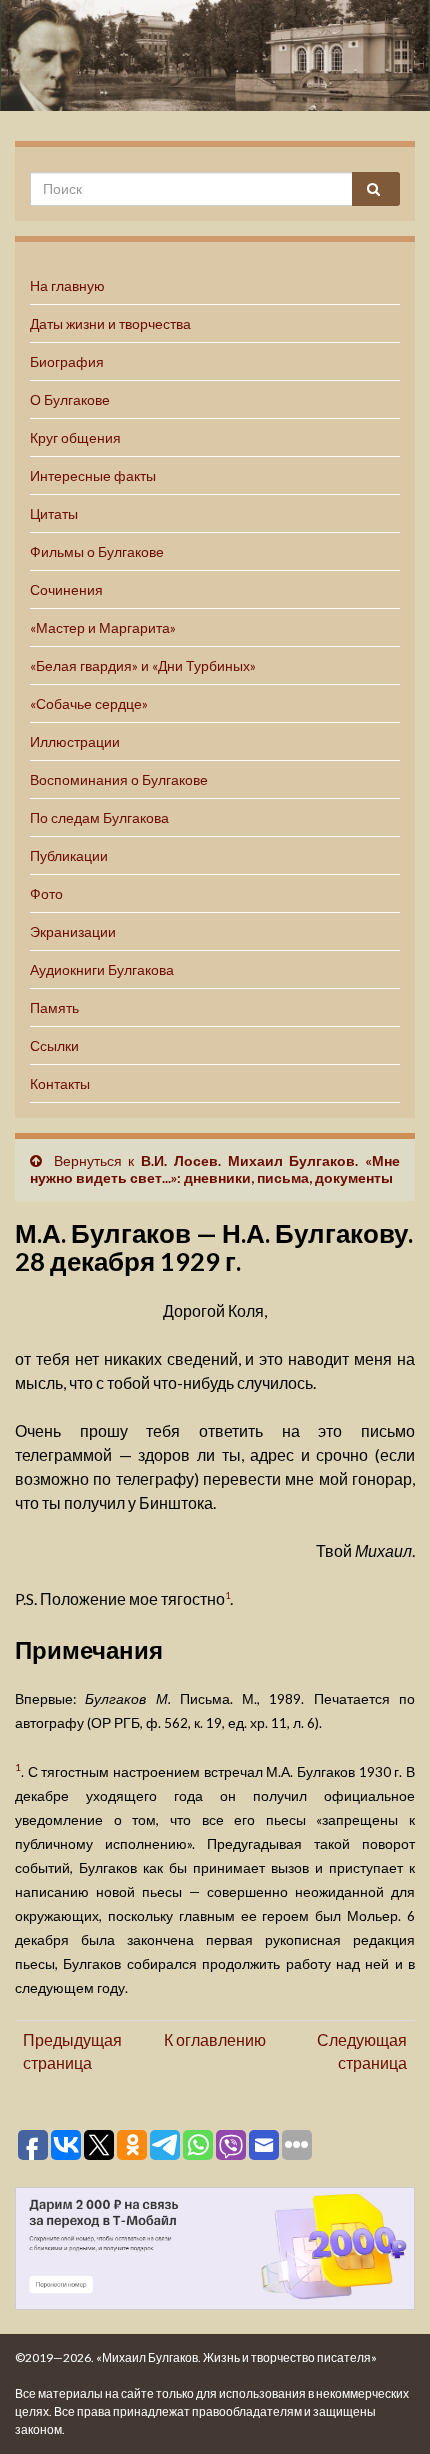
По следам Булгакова (99, 817)
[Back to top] (385, 2409)
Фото (46, 893)
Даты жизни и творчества (110, 323)
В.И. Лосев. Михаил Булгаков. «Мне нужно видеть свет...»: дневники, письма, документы (215, 1169)
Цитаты (54, 513)
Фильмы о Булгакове (97, 551)
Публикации (69, 855)
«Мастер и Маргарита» (103, 627)
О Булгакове (70, 399)
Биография (67, 361)
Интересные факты (93, 475)
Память (54, 1007)
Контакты (60, 1083)
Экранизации (73, 931)
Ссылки (54, 1045)
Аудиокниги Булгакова (102, 969)
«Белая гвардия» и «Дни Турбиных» (143, 665)
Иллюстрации (75, 741)
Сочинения (66, 589)
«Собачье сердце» (89, 703)
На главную (67, 285)
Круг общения (75, 437)
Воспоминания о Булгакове (119, 779)
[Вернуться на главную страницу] (215, 55)
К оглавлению (215, 2039)
